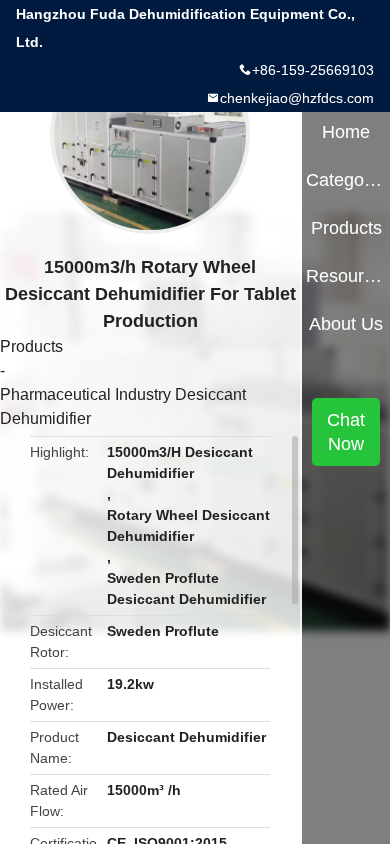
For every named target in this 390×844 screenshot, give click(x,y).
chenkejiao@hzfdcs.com (297, 98)
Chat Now (346, 432)
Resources (345, 276)
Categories (345, 180)
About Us (346, 324)
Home (346, 132)
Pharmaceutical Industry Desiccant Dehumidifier (123, 406)
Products (31, 346)
